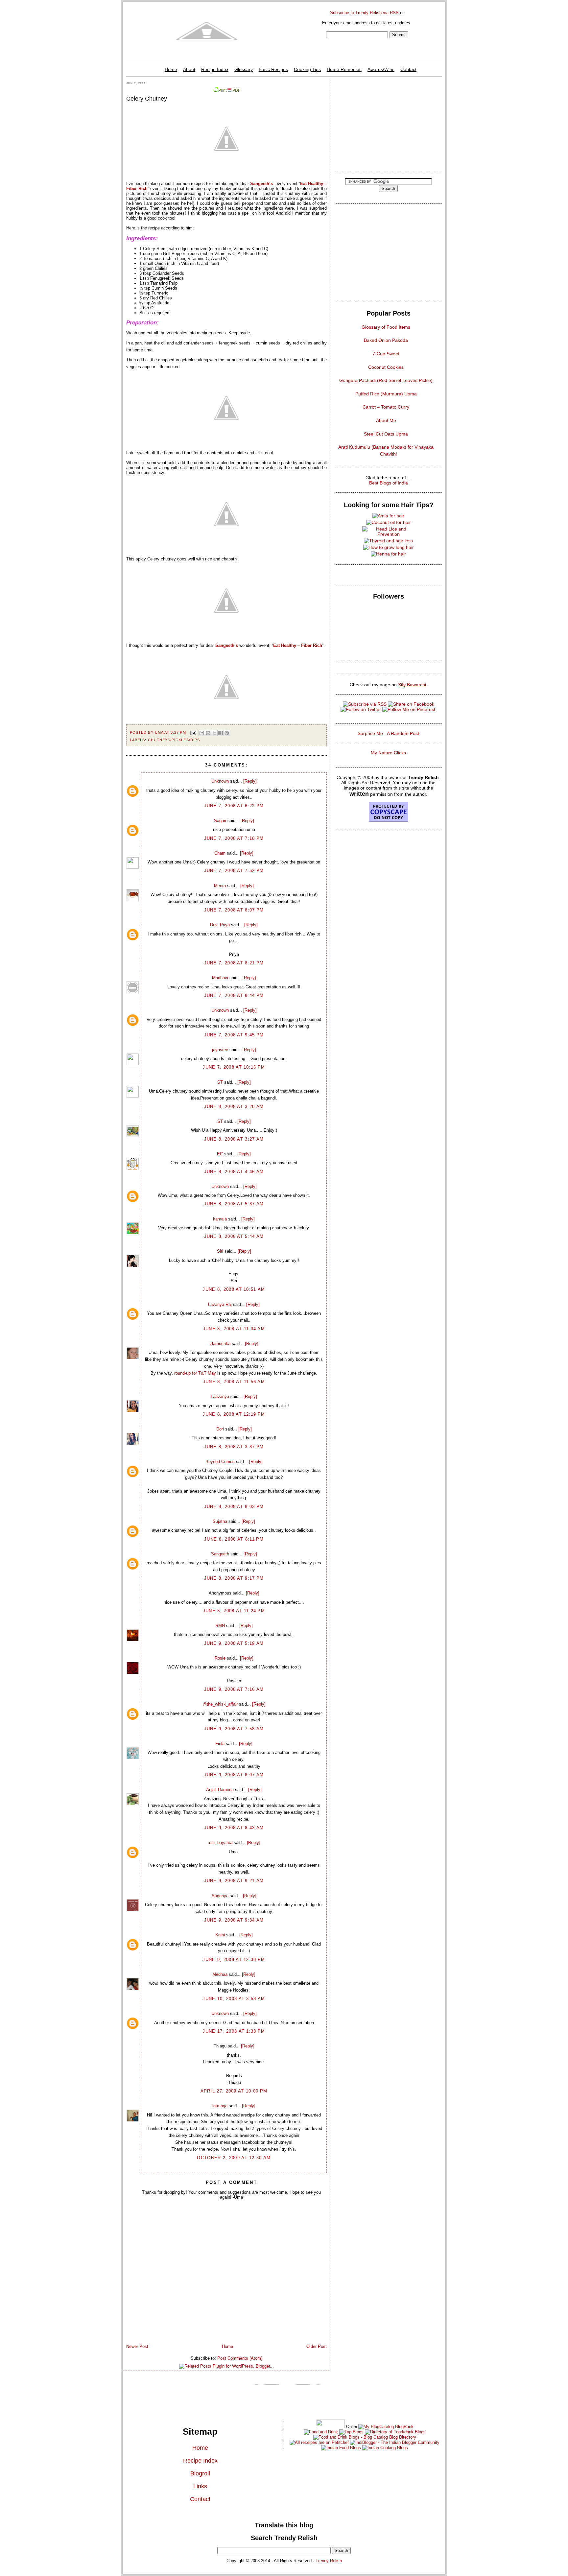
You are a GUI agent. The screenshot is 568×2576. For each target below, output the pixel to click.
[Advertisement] (388, 123)
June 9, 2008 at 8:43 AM (234, 1828)
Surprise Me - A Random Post (388, 733)
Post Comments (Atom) (240, 2358)
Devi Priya (220, 925)
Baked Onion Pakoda (386, 340)
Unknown (220, 781)
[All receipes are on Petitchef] (319, 2442)
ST (220, 1082)
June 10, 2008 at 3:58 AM (234, 1999)
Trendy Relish (329, 2561)
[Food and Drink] (321, 2432)
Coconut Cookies (386, 367)
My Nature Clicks (388, 753)
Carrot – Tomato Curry (386, 407)
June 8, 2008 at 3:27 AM (234, 1139)
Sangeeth (220, 1554)
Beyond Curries (220, 1462)
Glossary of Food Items (386, 327)
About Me (386, 420)
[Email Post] (193, 732)
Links (200, 2486)
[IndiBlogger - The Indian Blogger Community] (394, 2442)
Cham (220, 853)
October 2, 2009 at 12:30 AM (234, 2158)
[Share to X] (214, 733)
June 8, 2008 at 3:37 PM (234, 1447)
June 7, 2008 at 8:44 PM (234, 995)
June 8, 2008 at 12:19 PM (234, 1414)
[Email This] (202, 733)
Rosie (220, 1658)
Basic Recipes (273, 69)
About (189, 69)
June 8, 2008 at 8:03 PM (234, 1507)
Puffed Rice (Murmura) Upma (386, 394)
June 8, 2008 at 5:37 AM (234, 1204)
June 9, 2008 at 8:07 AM (234, 1775)
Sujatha (220, 1521)
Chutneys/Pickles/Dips (174, 740)
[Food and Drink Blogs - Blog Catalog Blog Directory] (386, 2427)
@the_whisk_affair (220, 1704)
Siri (220, 1251)
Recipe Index (215, 69)
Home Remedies (344, 69)
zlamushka (220, 1344)
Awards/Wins (381, 69)
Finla (220, 1744)
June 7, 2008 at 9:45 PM (234, 1035)
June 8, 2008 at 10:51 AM (234, 1289)
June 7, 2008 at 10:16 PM (234, 1067)
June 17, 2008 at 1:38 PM (234, 2031)
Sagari (220, 821)
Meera (220, 886)
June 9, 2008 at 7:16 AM (234, 1689)
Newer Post (137, 2346)
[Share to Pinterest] (227, 733)
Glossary (244, 69)
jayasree (220, 1050)
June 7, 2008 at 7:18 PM (234, 838)
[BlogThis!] (208, 733)
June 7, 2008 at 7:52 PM (234, 871)
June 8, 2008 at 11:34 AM (234, 1329)
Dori (220, 1429)
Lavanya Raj (220, 1304)
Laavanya (220, 1396)
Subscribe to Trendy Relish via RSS (364, 13)
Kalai (220, 1935)
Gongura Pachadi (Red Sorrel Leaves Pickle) (386, 380)
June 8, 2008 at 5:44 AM (234, 1236)
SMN (220, 1626)
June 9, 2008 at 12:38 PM (234, 1960)
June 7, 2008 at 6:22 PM (234, 806)
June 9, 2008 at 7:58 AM (234, 1729)
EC (220, 1154)
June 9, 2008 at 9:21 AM (234, 1881)
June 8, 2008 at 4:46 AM (234, 1172)
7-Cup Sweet (386, 354)
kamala (220, 1219)
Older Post (317, 2346)
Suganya (220, 1896)
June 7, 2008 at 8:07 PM (234, 910)
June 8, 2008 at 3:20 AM (234, 1107)
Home (171, 69)
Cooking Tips (307, 69)
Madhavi (220, 978)
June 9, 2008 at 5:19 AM (234, 1643)
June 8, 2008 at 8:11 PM (234, 1539)
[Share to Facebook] (221, 733)
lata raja (220, 2106)
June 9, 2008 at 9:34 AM (234, 1920)
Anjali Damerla (220, 1790)
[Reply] (250, 781)
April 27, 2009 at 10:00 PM (234, 2091)
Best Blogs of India (389, 483)
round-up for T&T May (196, 1373)
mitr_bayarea (220, 1843)
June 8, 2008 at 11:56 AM (234, 1382)
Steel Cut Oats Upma (386, 434)
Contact (408, 69)
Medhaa (220, 1974)
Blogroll (200, 2473)
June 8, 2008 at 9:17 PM (234, 1578)
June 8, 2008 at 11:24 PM (234, 1611)
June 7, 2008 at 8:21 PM (234, 963)
